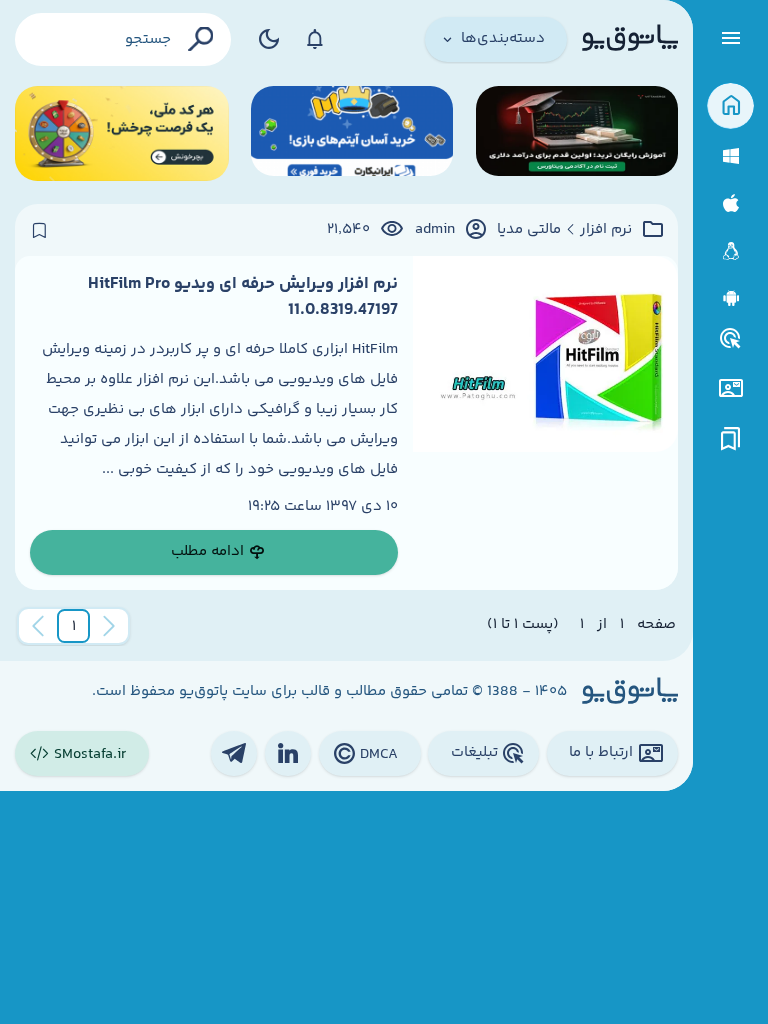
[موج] (577, 133)
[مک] (730, 203)
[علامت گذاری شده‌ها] (731, 439)
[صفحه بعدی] (38, 626)
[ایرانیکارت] (352, 133)
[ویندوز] (730, 156)
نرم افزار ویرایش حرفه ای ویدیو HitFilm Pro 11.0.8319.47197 (243, 297)
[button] (74, 626)
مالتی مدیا (529, 230)
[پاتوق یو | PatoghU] (630, 39)
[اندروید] (730, 298)
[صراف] (122, 133)
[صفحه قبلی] (109, 626)
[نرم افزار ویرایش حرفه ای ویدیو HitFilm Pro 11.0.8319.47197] (545, 423)
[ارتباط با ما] (730, 388)
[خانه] (730, 106)
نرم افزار (606, 230)
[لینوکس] (730, 251)
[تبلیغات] (731, 339)
